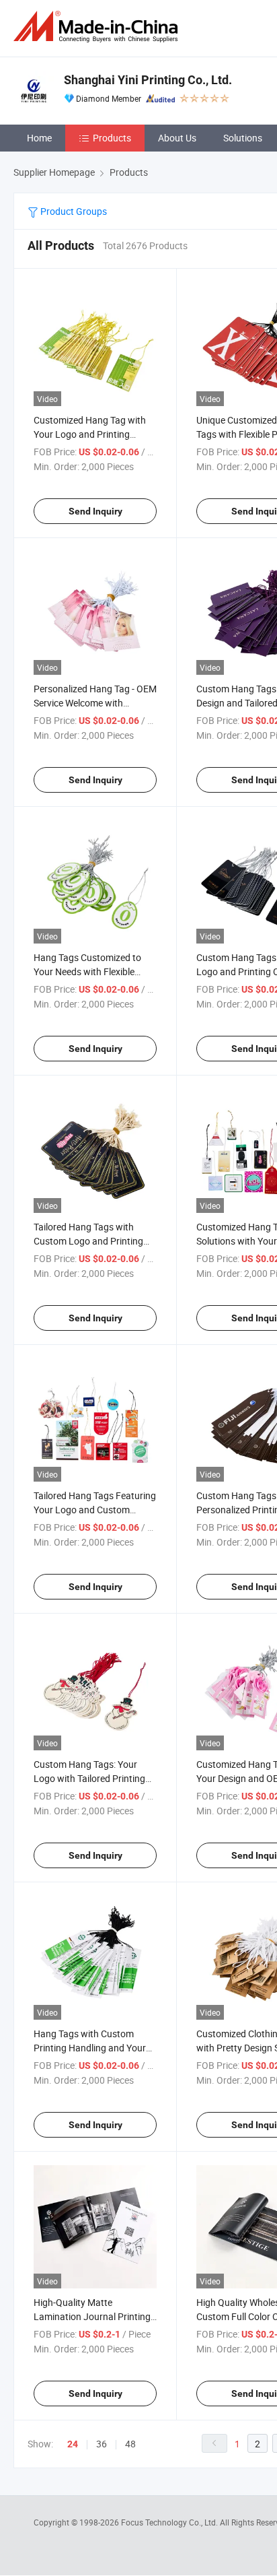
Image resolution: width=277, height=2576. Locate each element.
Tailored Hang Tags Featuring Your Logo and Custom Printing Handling (95, 1510)
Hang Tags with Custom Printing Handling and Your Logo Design (90, 2048)
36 (102, 2444)
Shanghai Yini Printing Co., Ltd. (148, 80)
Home (39, 138)
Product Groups (73, 211)
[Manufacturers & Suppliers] (98, 27)
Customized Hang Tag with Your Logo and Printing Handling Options (90, 434)
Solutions (243, 138)
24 (73, 2444)
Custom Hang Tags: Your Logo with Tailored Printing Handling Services (89, 1778)
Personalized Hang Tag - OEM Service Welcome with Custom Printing (95, 703)
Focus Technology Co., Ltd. (170, 2522)
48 (130, 2444)
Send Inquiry (95, 511)
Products (112, 138)
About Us (177, 138)
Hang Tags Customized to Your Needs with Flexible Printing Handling (87, 971)
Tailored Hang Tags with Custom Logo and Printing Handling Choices (88, 1241)
